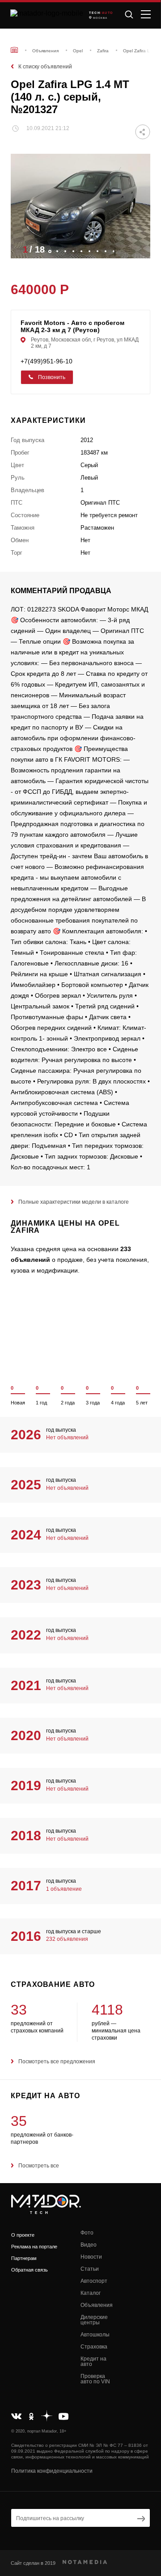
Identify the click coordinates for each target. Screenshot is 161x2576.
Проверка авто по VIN (95, 2379)
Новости (91, 2257)
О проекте (23, 2235)
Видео (89, 2245)
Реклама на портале (34, 2247)
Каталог (91, 2293)
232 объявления (67, 1939)
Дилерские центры (94, 2320)
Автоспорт (94, 2281)
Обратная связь (30, 2270)
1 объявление (64, 1889)
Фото (87, 2233)
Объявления (97, 2305)
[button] (139, 249)
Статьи (90, 2269)
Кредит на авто (93, 2361)
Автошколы (95, 2335)
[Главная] (14, 50)
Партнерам (24, 2258)
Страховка (94, 2347)
